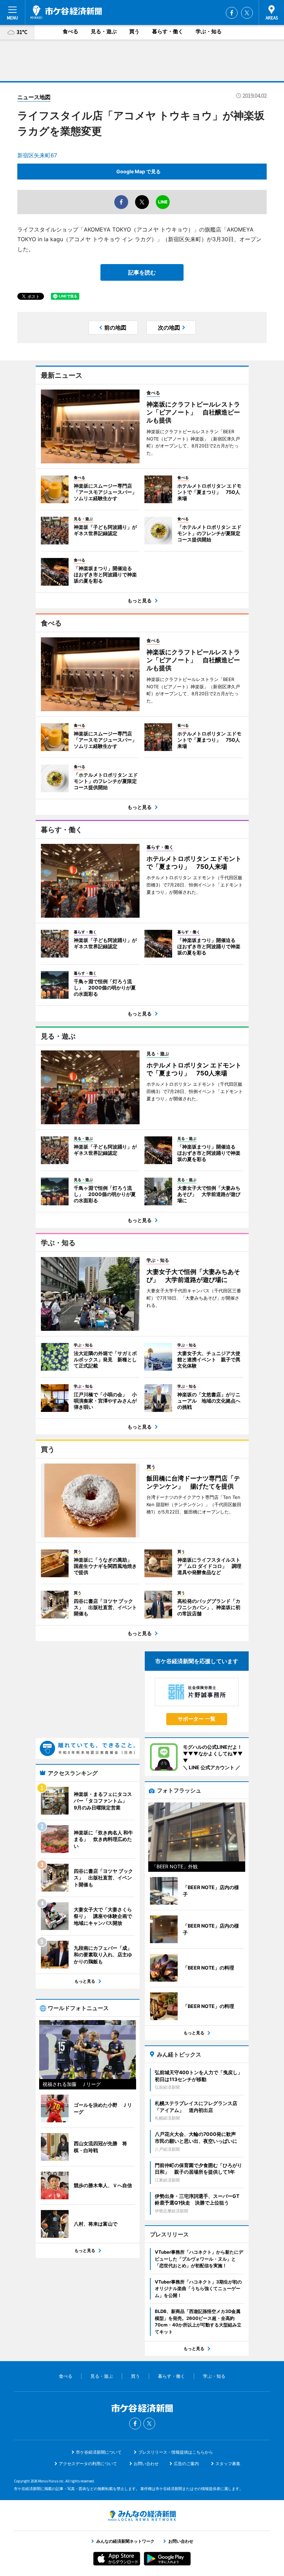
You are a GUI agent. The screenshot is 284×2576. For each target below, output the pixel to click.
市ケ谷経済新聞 (66, 12)
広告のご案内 (186, 2464)
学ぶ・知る (209, 31)
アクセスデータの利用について (88, 2464)
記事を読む (142, 272)
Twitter (247, 13)
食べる (70, 31)
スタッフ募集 (228, 2464)
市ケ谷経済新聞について (99, 2452)
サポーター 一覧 (197, 1719)
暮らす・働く (168, 31)
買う (134, 31)
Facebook (232, 13)
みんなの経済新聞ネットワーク (142, 2516)
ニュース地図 (34, 97)
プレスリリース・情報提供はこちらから (176, 2452)
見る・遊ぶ (104, 31)
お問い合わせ (146, 2464)
